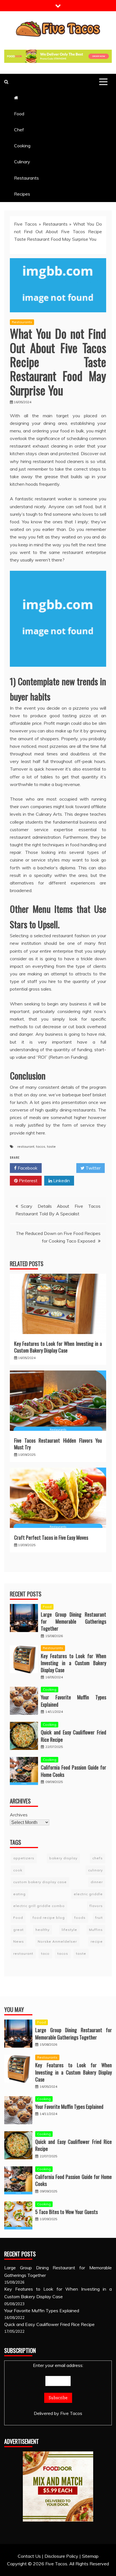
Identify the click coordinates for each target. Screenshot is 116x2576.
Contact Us (29, 2556)
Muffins (96, 1930)
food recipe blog (49, 1918)
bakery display (63, 1858)
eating (19, 1894)
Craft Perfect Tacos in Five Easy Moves (51, 1537)
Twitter (92, 1168)
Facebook (27, 1168)
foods (80, 1918)
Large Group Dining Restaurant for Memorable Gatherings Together (73, 1621)
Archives (19, 1815)
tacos (41, 1146)
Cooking (22, 146)
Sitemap (90, 2556)
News (19, 1941)
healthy (43, 1930)
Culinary (22, 162)
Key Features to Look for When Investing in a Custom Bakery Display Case (58, 1347)
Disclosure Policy (61, 2556)
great (18, 1930)
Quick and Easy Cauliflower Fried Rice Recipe (73, 1736)
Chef (19, 130)
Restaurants (26, 178)
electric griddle (88, 1894)
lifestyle (69, 1930)
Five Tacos (25, 224)
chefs (98, 1858)
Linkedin (61, 1181)
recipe (97, 1941)
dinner (97, 1882)
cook (18, 1870)
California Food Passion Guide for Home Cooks (73, 1771)
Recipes (22, 194)
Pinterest (28, 1181)
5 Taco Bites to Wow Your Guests (66, 2212)
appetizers (24, 1858)
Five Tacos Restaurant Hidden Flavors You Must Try (58, 1444)
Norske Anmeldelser (57, 1941)
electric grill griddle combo (39, 1906)
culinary (95, 1870)
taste (51, 1146)
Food (19, 114)
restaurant (26, 1146)
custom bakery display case (40, 1882)
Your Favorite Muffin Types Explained (73, 1701)
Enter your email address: (58, 2365)
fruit (99, 1918)
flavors (96, 1906)
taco (45, 1953)
